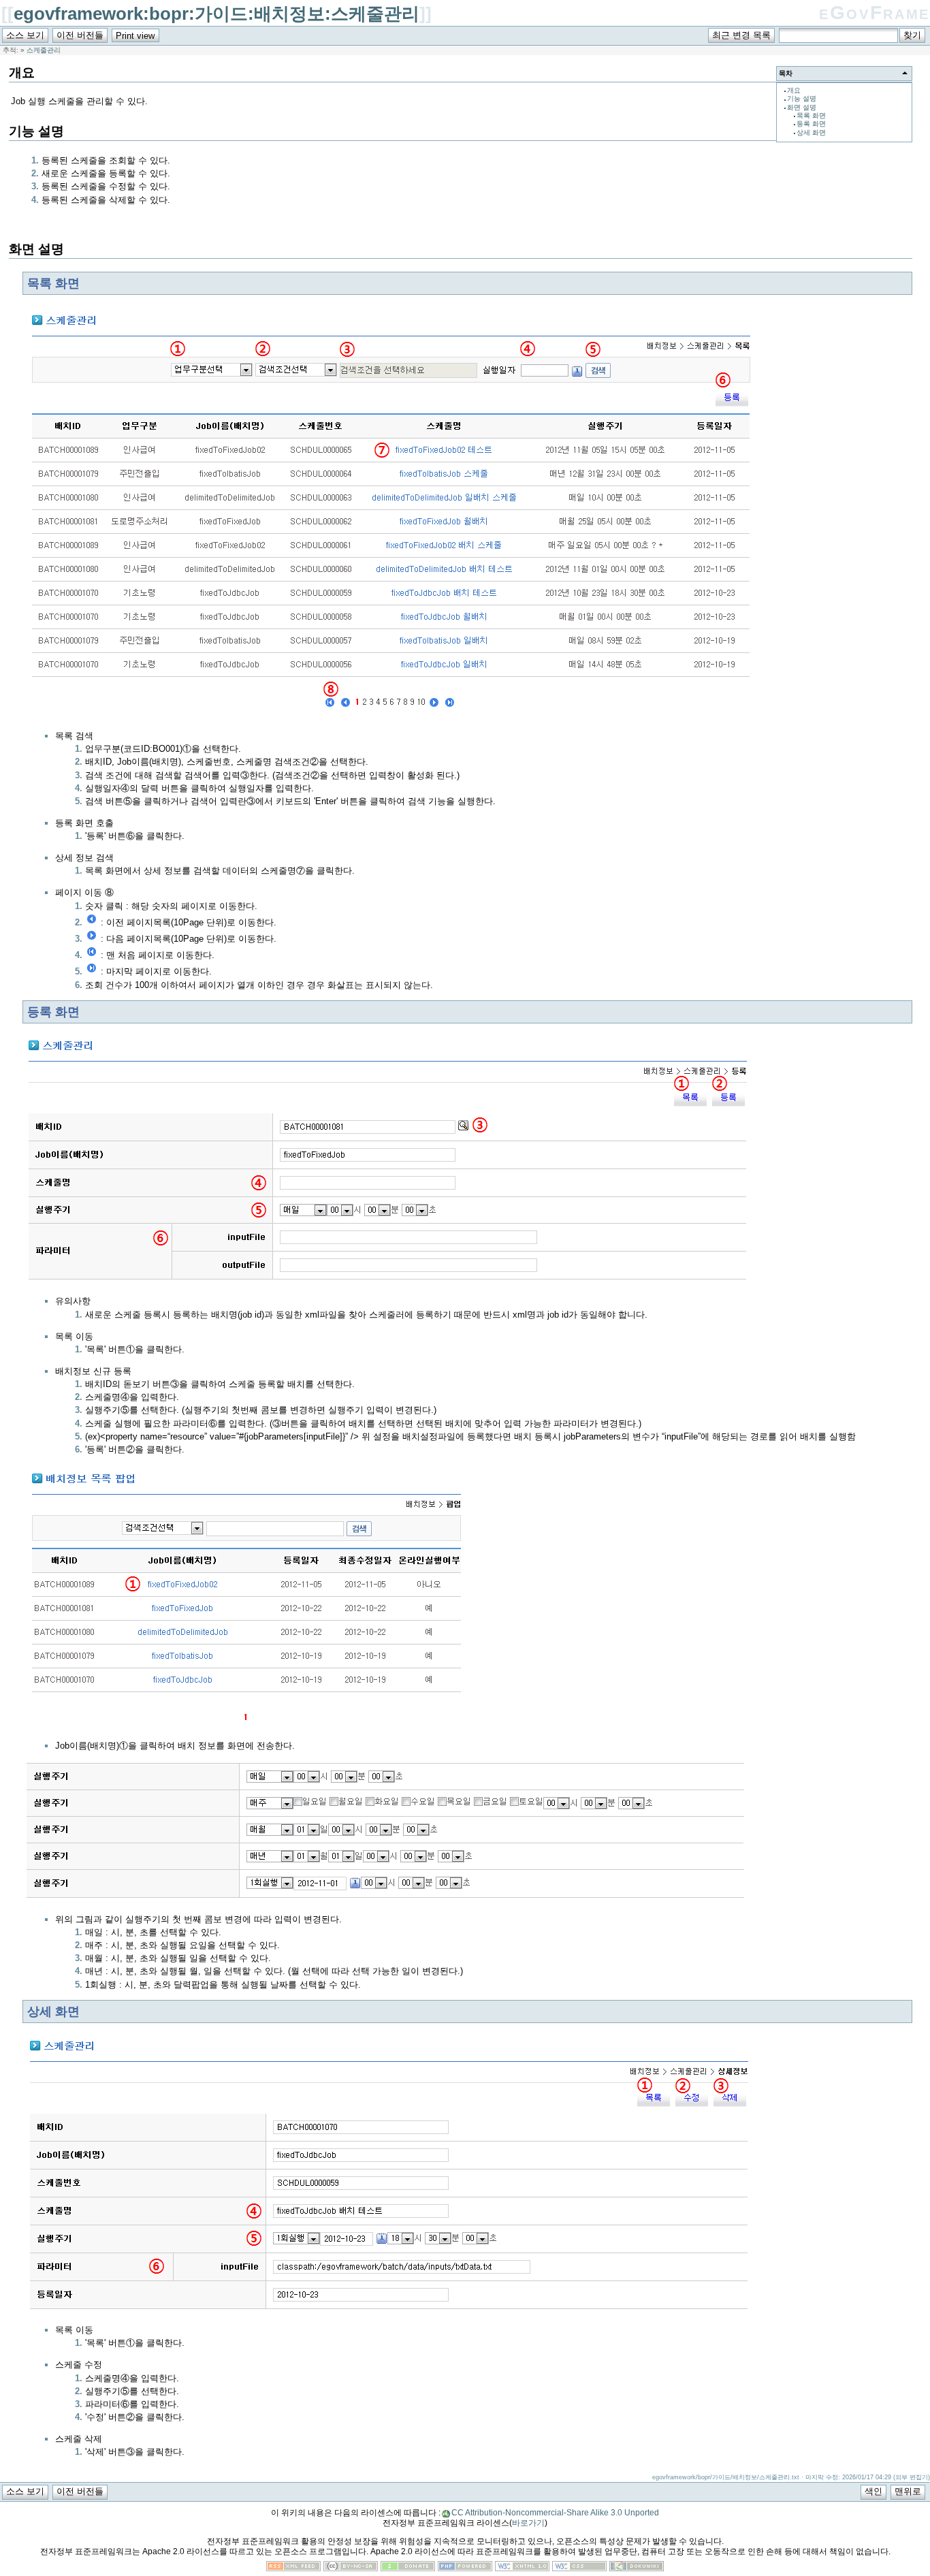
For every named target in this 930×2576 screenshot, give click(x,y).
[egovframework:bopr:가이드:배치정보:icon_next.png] (92, 939)
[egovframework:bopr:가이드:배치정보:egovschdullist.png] (391, 717)
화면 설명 (802, 107)
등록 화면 (811, 124)
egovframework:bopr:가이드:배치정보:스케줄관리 (217, 14)
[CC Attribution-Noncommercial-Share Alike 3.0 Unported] (351, 2568)
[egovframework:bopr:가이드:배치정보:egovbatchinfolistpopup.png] (247, 1727)
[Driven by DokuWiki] (637, 2568)
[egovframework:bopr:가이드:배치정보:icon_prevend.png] (92, 955)
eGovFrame (875, 13)
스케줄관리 (44, 50)
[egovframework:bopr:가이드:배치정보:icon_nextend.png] (92, 971)
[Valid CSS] (579, 2568)
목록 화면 (811, 115)
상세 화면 (811, 132)
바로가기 (528, 2523)
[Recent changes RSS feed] (293, 2568)
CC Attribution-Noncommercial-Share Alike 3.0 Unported (555, 2513)
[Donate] (408, 2568)
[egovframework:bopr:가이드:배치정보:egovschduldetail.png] (390, 2311)
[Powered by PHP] (465, 2568)
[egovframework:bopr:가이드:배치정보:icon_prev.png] (92, 922)
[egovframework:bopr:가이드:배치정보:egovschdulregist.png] (389, 1283)
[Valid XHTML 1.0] (522, 2568)
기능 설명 (802, 98)
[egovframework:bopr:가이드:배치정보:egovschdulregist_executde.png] (389, 1901)
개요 (794, 90)
